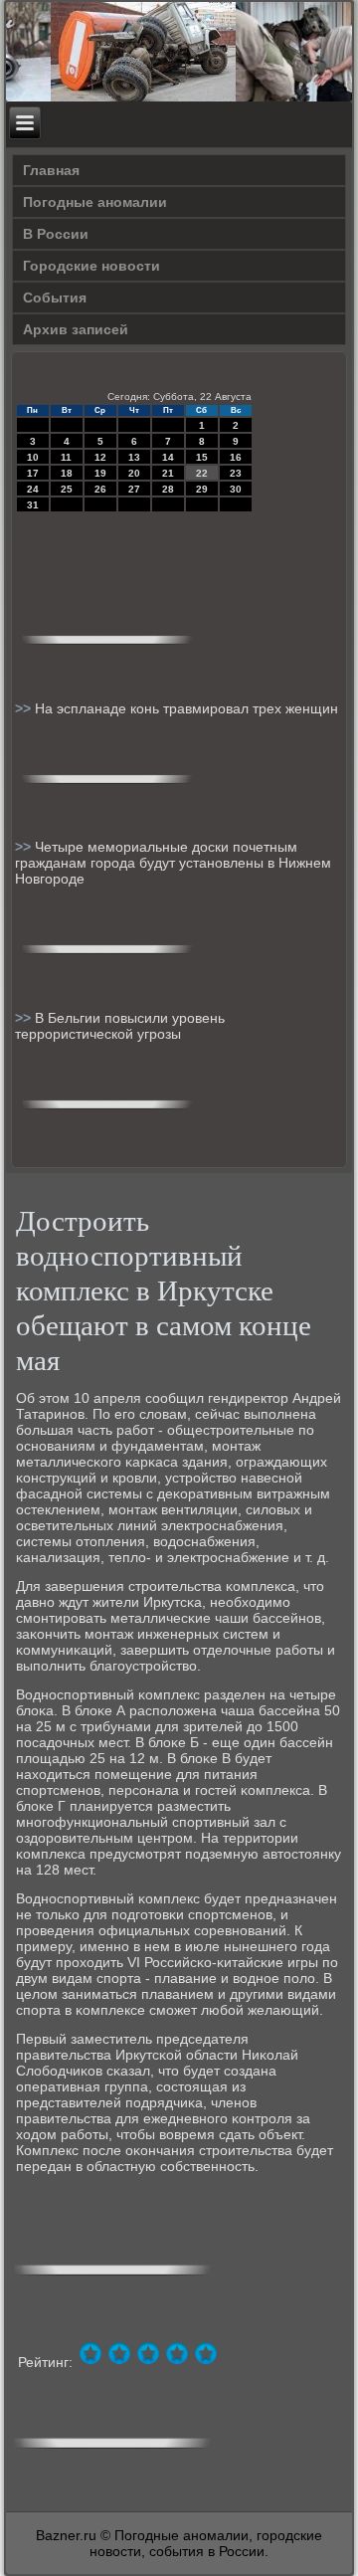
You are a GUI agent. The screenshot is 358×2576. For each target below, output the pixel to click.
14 (168, 457)
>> (25, 708)
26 (100, 489)
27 (134, 489)
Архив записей (76, 329)
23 (236, 473)
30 (236, 489)
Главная (51, 170)
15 (202, 457)
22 (202, 473)
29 (202, 489)
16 (236, 457)
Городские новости (91, 266)
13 (134, 457)
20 (134, 473)
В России (56, 234)
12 (100, 457)
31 (33, 505)
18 (67, 473)
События (55, 297)
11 (66, 457)
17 (33, 473)
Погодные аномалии (95, 202)
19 (100, 473)
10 (33, 457)
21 (168, 473)
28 (168, 489)
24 (33, 489)
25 (67, 489)
